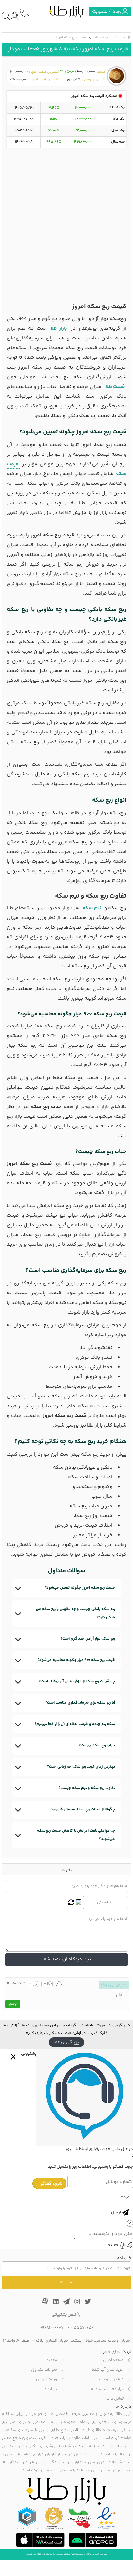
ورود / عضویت (107, 11)
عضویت (67, 2282)
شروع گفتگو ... (49, 2184)
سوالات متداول (44, 2370)
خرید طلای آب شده (108, 2370)
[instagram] (77, 2300)
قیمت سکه (103, 38)
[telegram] (66, 2300)
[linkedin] (56, 2300)
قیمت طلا (115, 387)
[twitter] (88, 2300)
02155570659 (81, 2328)
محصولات (49, 2360)
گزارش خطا (63, 2042)
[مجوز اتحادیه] (27, 2518)
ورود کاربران (47, 2379)
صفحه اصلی (113, 2360)
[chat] (15, 16)
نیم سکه (92, 908)
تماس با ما (115, 2399)
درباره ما (50, 2389)
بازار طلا (126, 38)
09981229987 (52, 2328)
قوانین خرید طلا (110, 2379)
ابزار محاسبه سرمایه (107, 2389)
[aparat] (45, 2300)
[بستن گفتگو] (13, 2057)
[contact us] (24, 13)
